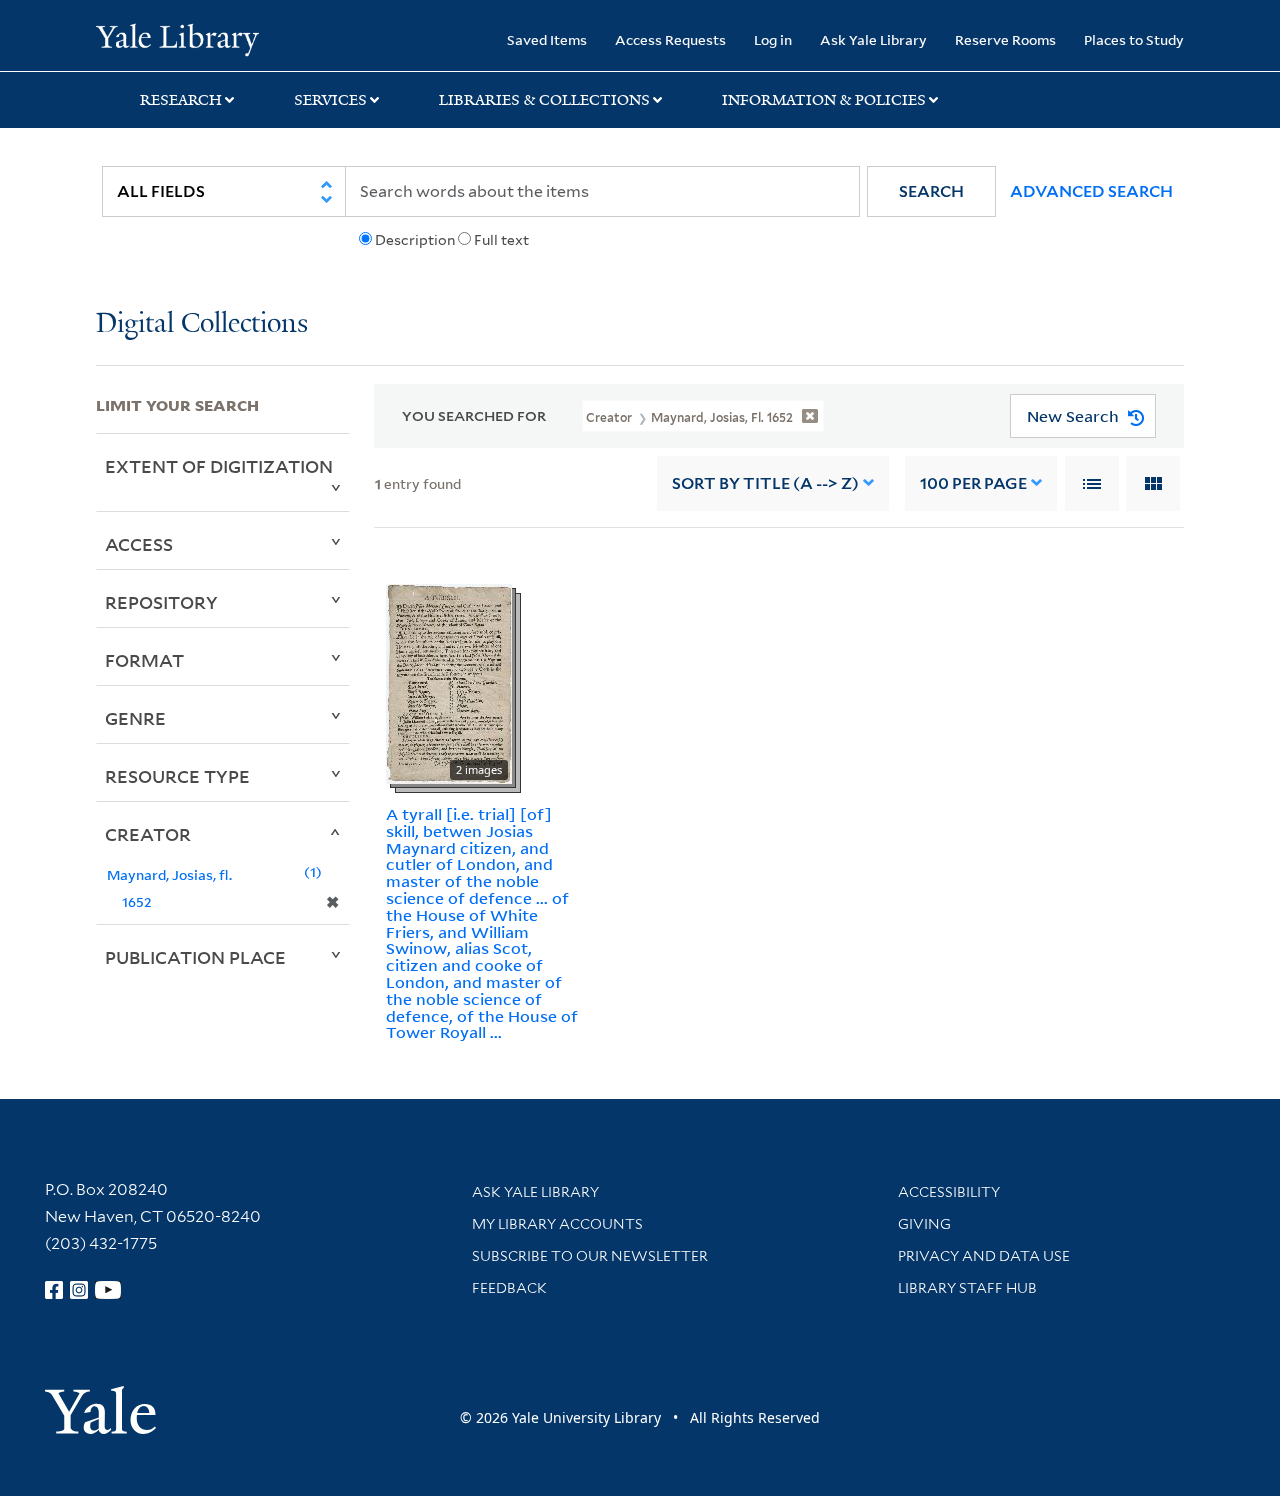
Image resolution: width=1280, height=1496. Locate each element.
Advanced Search (1091, 191)
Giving (924, 1224)
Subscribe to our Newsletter (590, 1256)
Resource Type (177, 776)
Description (415, 240)
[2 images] (449, 682)
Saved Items (547, 39)
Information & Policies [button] (824, 100)
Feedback (509, 1288)
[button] (931, 191)
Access (139, 544)
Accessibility (949, 1192)
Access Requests (670, 39)
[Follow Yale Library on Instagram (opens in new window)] (79, 1290)
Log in (773, 39)
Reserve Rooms (1005, 39)
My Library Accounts (557, 1224)
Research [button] (181, 100)
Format (144, 660)
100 (973, 483)
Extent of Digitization (219, 466)
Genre (135, 718)
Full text (501, 240)
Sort (765, 483)
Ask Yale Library (873, 39)
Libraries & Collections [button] (544, 100)
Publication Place (195, 957)
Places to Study (1134, 39)
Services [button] (330, 100)
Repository (161, 602)
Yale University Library (177, 38)
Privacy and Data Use (984, 1256)
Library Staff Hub (967, 1288)
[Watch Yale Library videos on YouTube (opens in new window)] (108, 1290)
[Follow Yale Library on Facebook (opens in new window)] (54, 1290)
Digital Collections (202, 324)
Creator (148, 834)
